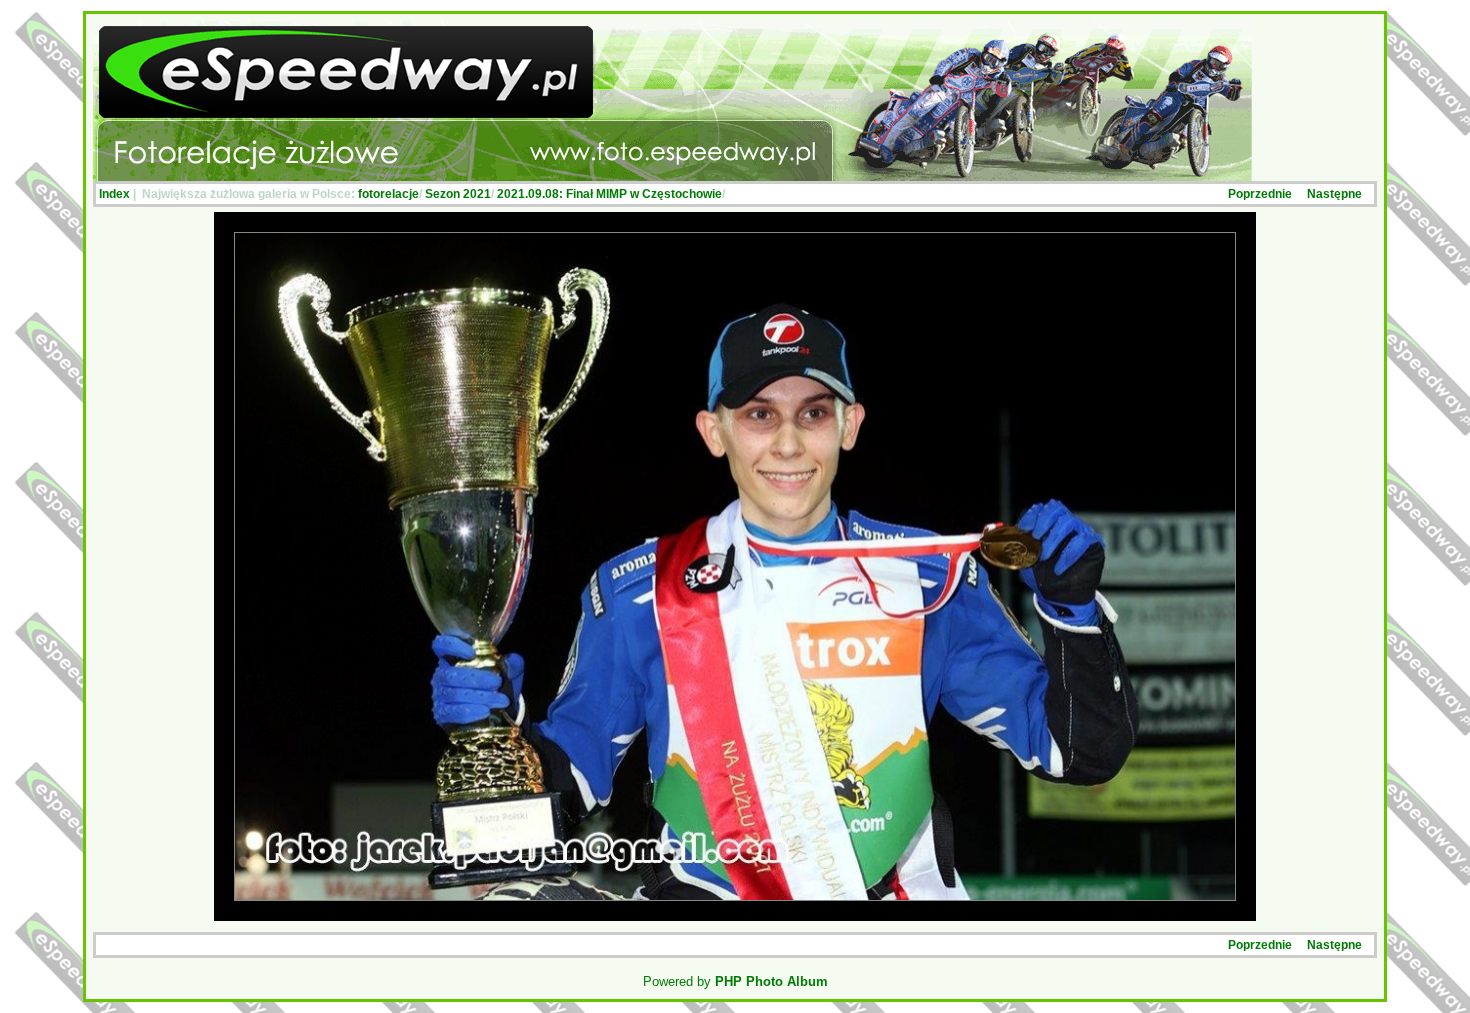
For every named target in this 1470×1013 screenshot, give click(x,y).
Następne (1334, 194)
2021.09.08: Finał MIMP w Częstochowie (609, 194)
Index (114, 194)
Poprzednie (1260, 194)
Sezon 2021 (458, 194)
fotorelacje (388, 194)
